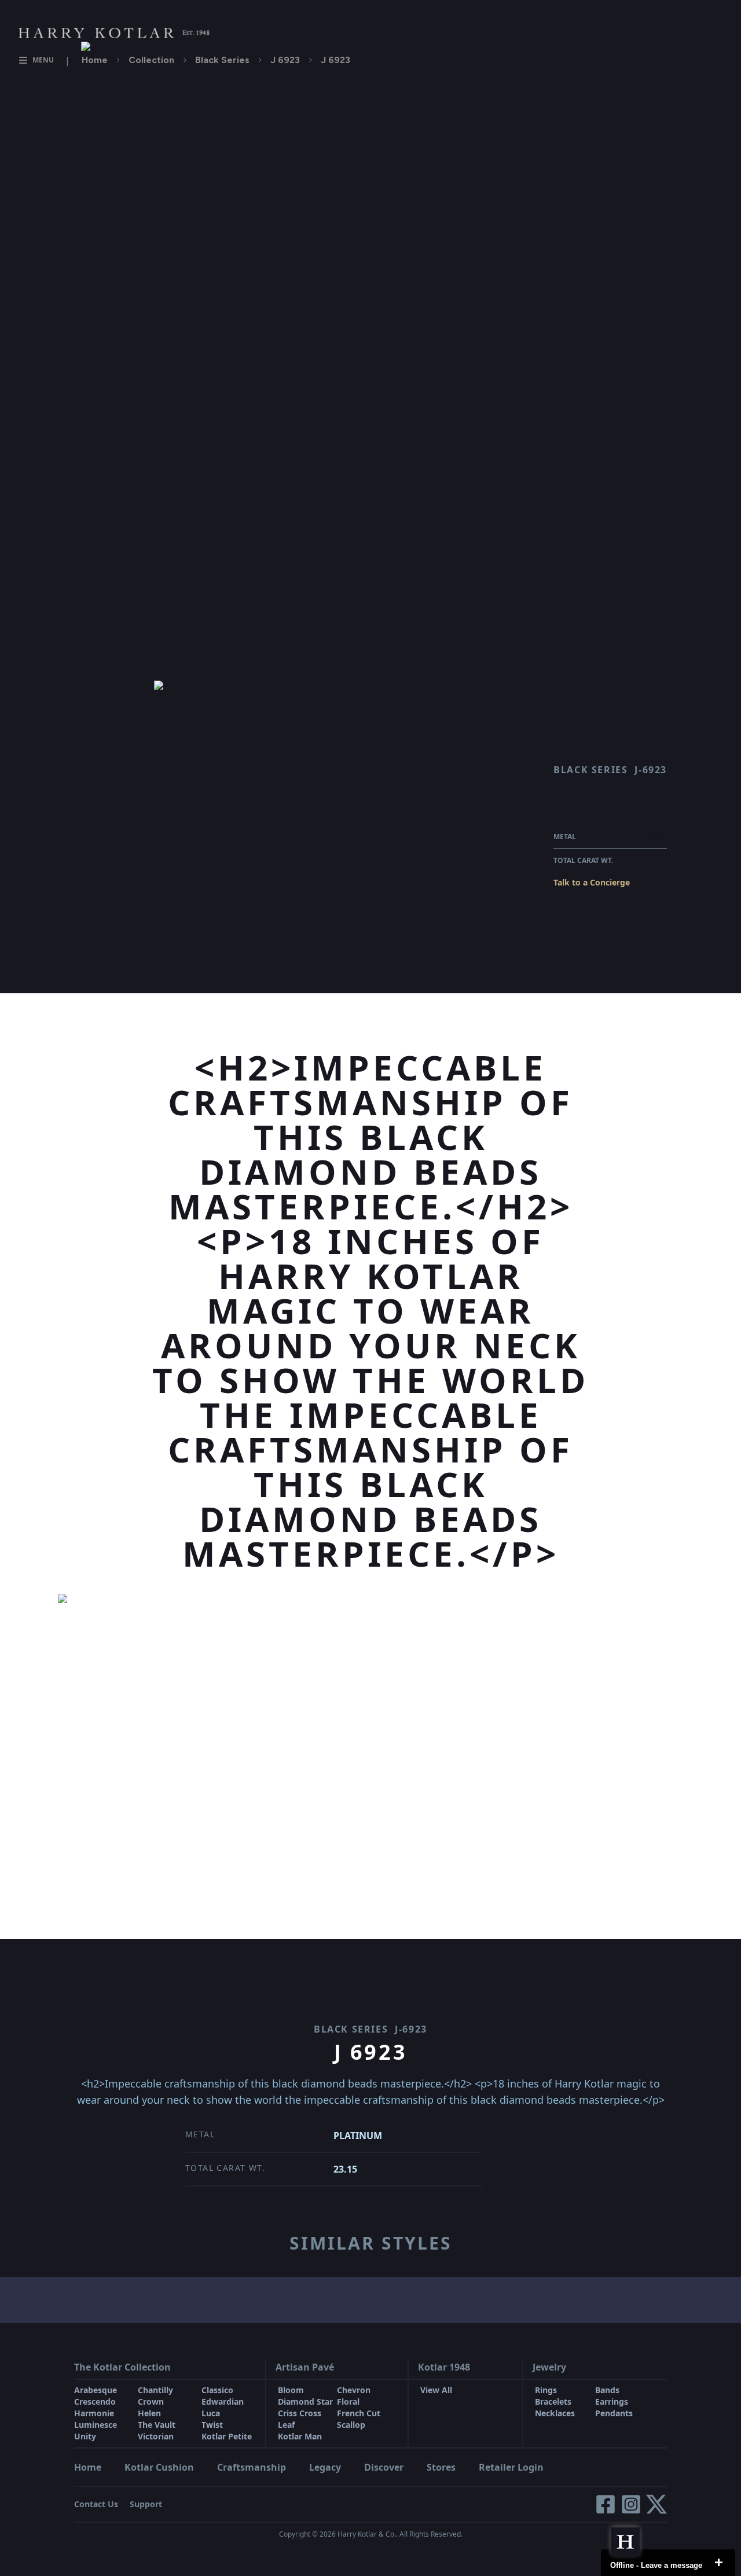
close (718, 2563)
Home (95, 60)
